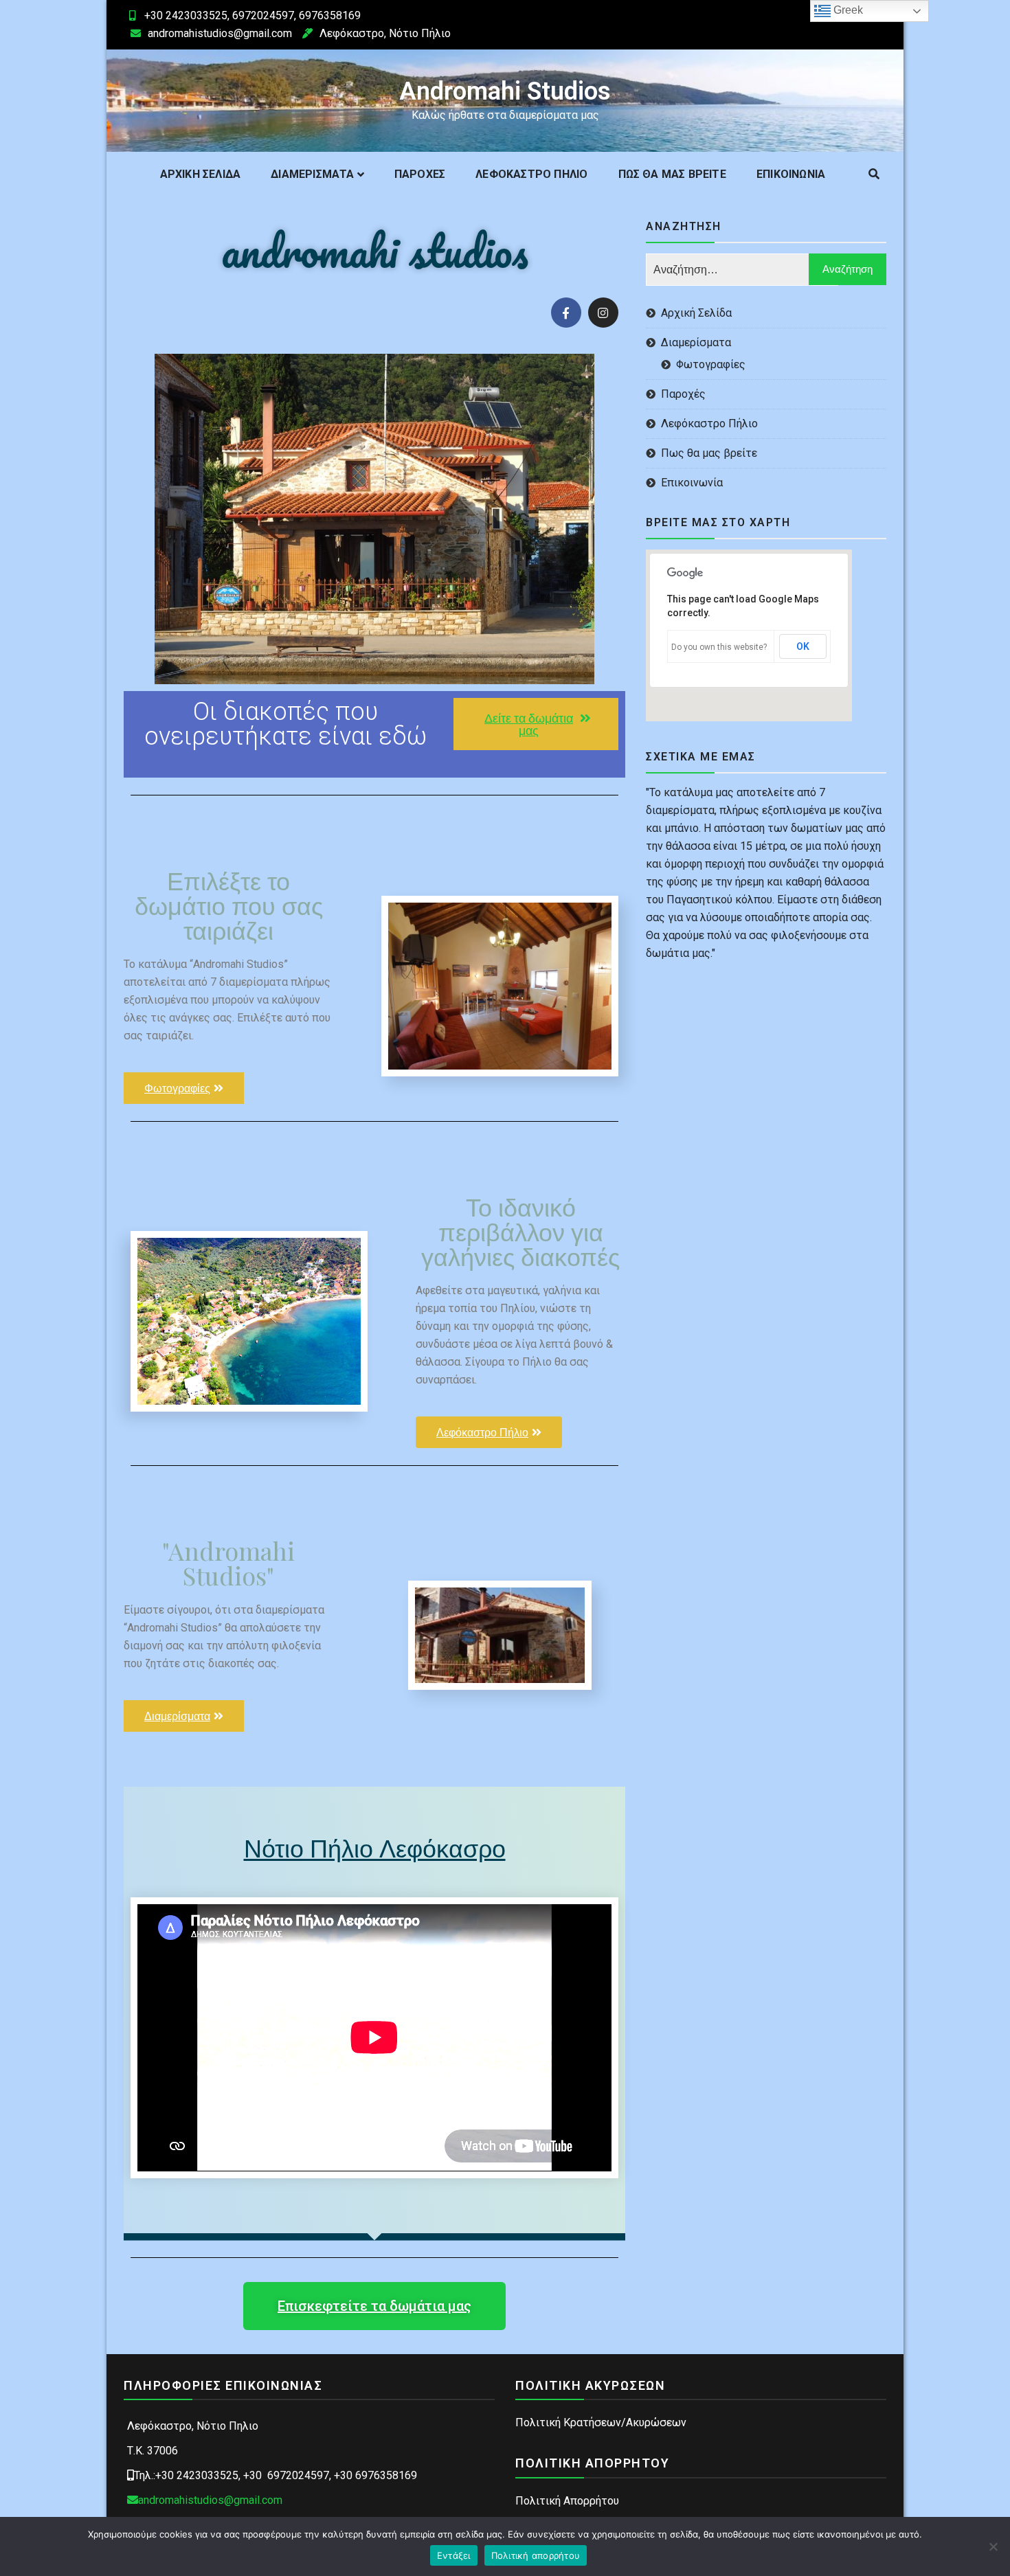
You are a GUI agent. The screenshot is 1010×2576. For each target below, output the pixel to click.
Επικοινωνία (791, 174)
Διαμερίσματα (312, 174)
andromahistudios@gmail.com (220, 33)
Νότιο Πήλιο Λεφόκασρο (375, 1847)
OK (803, 646)
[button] (536, 724)
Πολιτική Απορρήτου (567, 2501)
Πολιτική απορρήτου (536, 2555)
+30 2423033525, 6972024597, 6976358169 (252, 15)
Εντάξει (454, 2555)
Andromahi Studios (505, 91)
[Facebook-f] (566, 313)
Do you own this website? (719, 647)
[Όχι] (993, 2546)
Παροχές (420, 174)
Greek (847, 10)
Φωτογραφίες (711, 364)
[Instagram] (603, 313)
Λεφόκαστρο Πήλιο (531, 174)
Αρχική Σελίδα (201, 174)
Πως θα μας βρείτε (672, 174)
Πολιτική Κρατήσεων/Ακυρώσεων (601, 2422)
